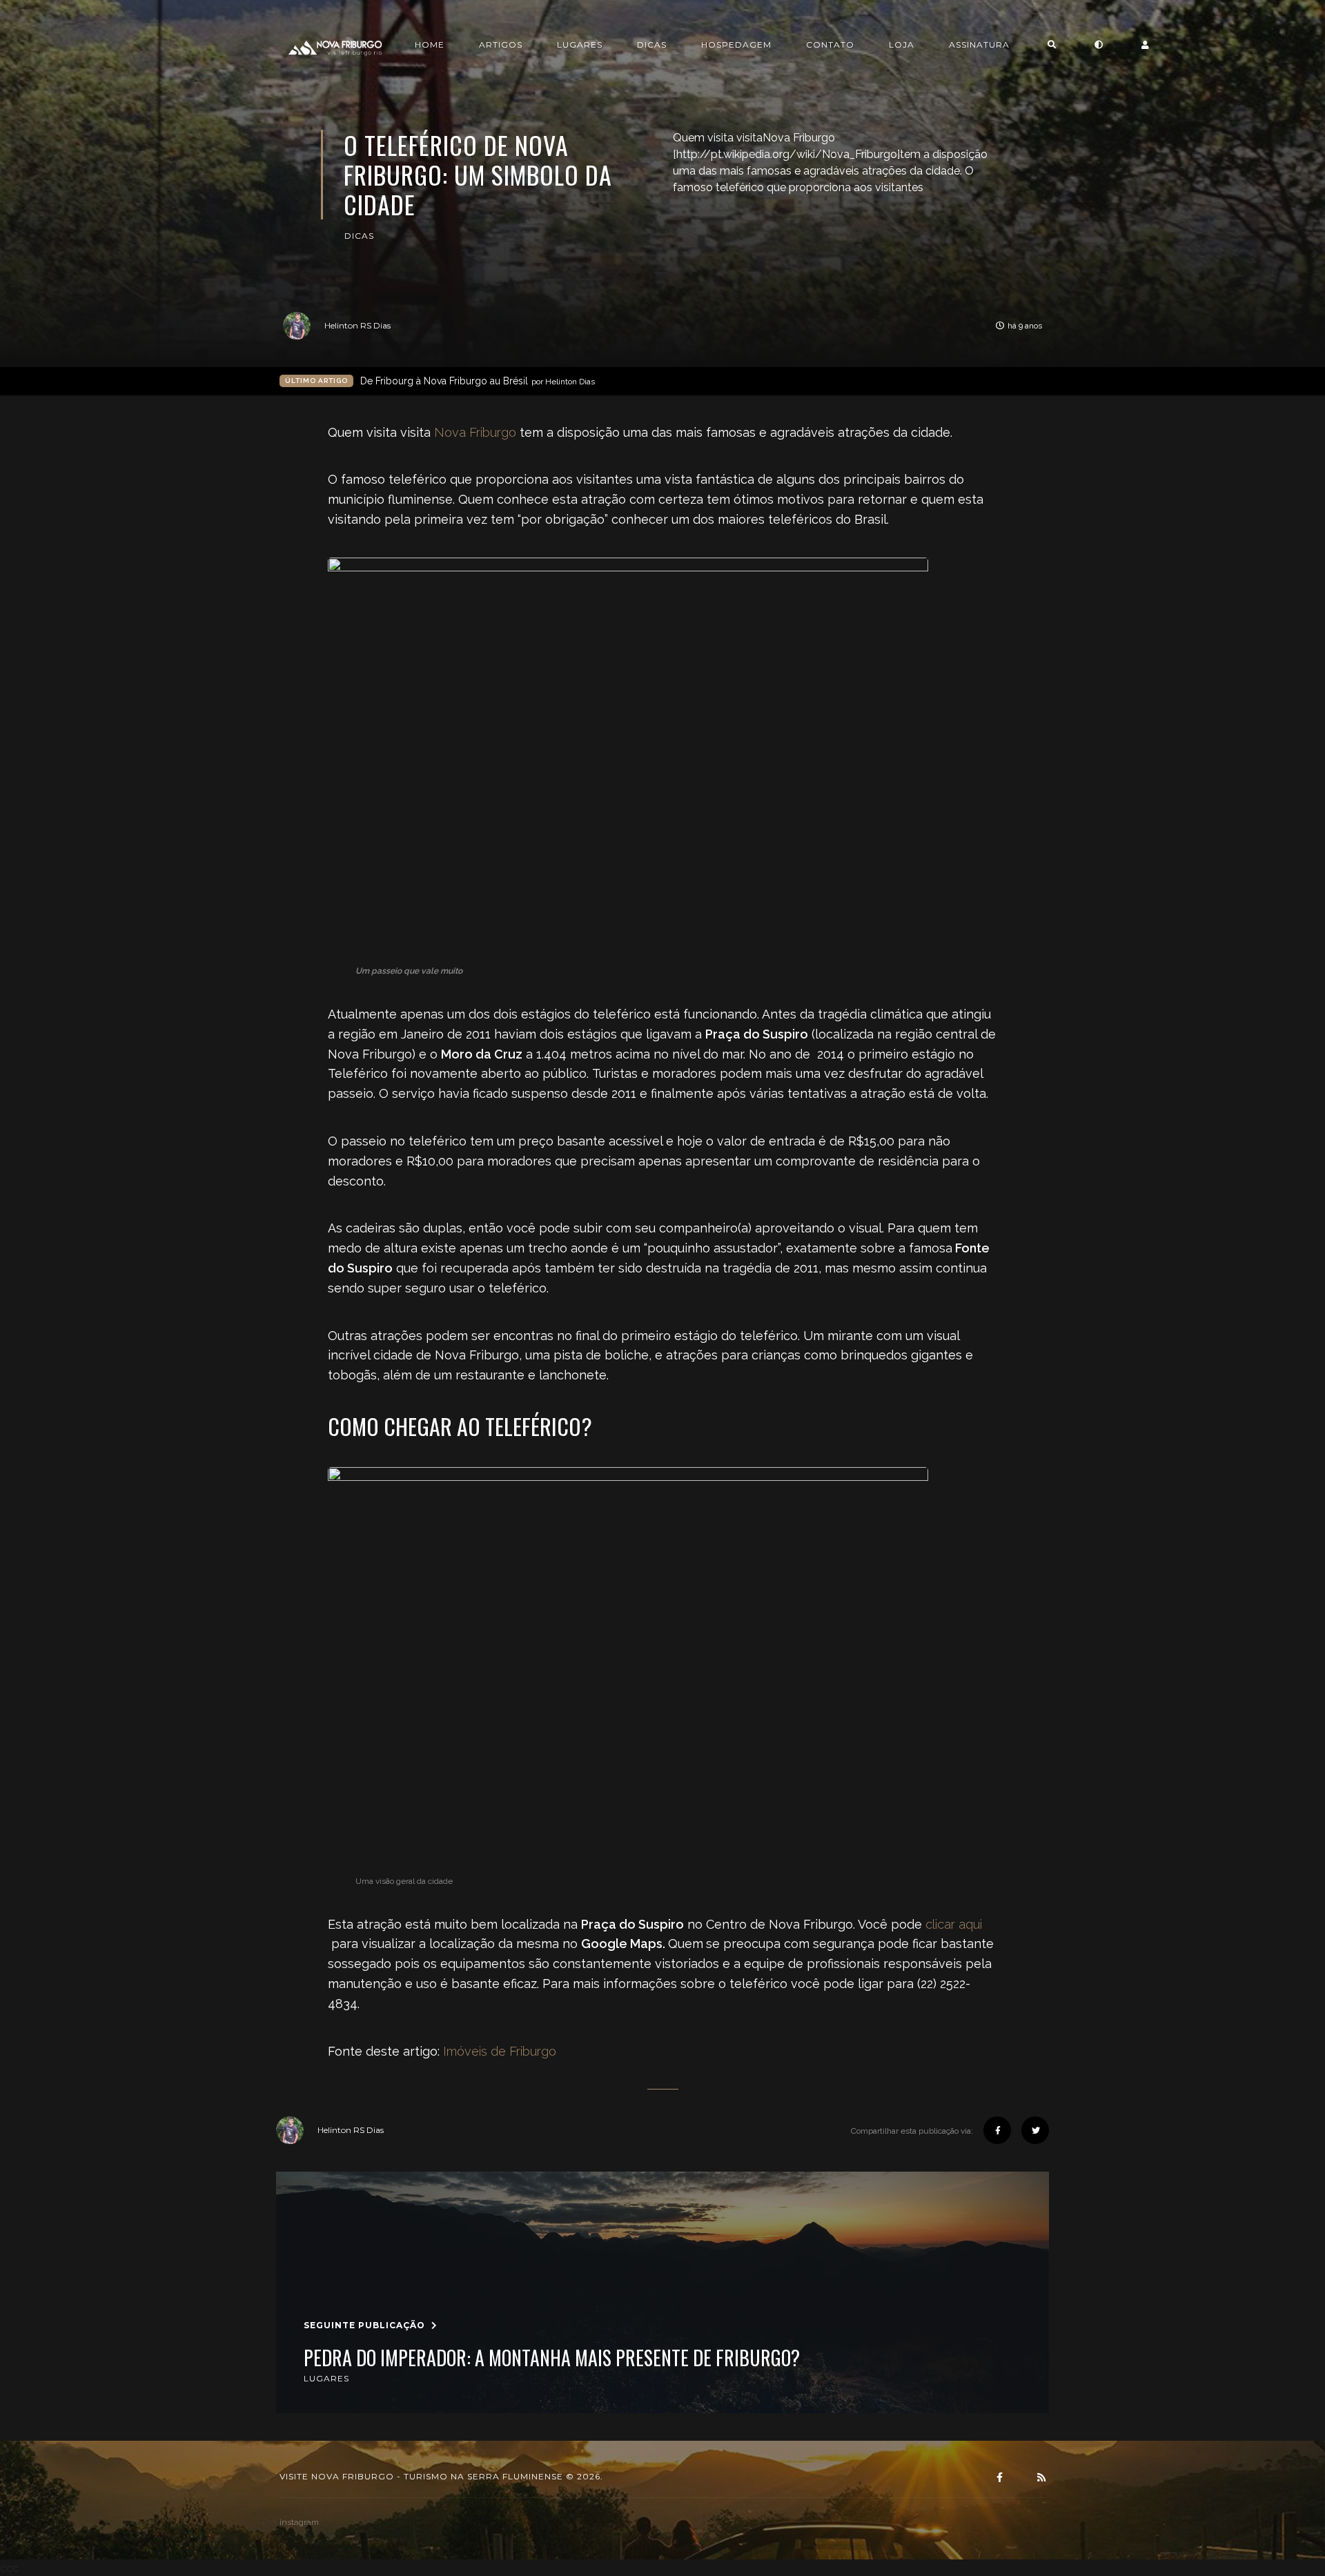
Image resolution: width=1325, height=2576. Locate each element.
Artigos (501, 45)
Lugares (580, 45)
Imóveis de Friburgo (500, 2051)
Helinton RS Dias (357, 325)
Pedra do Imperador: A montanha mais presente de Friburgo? (552, 2358)
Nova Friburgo (475, 432)
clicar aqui (954, 1924)
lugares (326, 2378)
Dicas (652, 45)
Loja (902, 45)
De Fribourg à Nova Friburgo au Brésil (478, 381)
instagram (299, 2522)
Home (430, 45)
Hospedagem (736, 45)
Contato (830, 45)
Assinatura (979, 45)
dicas (359, 236)
